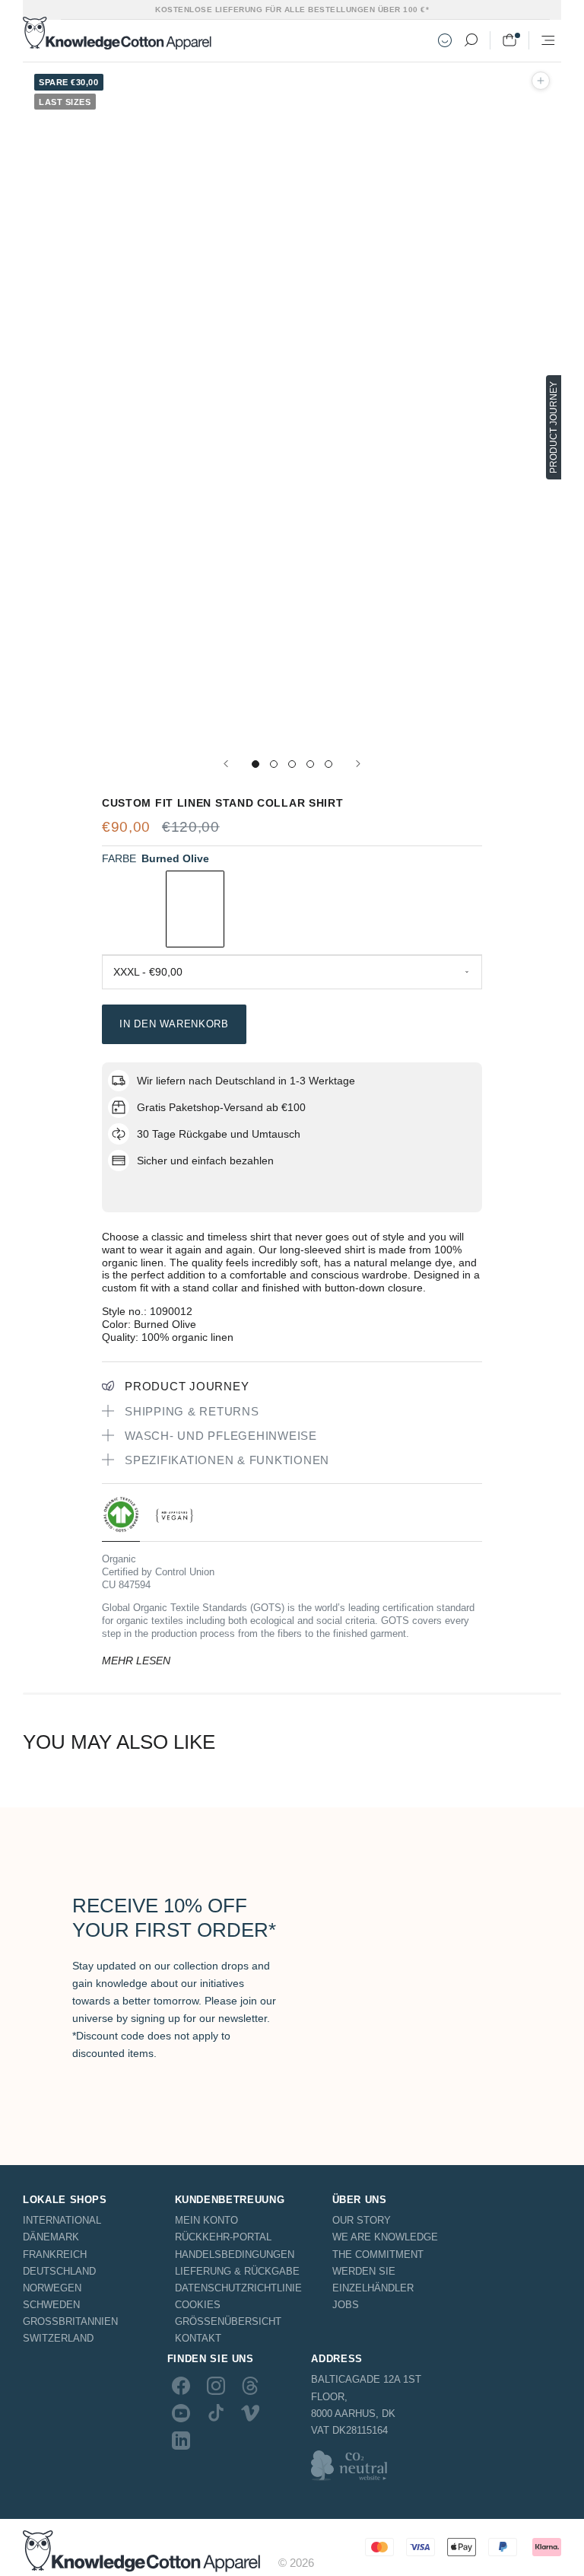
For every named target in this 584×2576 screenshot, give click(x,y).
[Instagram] (216, 2385)
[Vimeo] (250, 2413)
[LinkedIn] (181, 2441)
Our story (362, 2220)
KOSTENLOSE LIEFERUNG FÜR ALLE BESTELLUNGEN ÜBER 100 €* (292, 10)
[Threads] (250, 2385)
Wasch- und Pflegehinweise (221, 1436)
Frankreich (55, 2254)
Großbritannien (70, 2321)
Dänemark (51, 2237)
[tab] (121, 1519)
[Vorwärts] (358, 764)
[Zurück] (226, 764)
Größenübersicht (228, 2321)
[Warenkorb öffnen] (509, 40)
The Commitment (378, 2254)
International (62, 2220)
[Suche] (471, 40)
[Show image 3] (292, 764)
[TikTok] (216, 2413)
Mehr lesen (136, 1661)
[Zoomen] (541, 81)
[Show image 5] (328, 764)
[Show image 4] (310, 764)
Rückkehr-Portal (223, 2237)
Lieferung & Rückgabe (237, 2271)
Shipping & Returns (192, 1411)
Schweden (51, 2305)
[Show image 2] (274, 764)
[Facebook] (181, 2385)
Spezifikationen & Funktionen (227, 1460)
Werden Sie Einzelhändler (373, 2280)
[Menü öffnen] (548, 40)
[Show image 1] (255, 764)
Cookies (198, 2305)
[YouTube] (181, 2413)
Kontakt (198, 2338)
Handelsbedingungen (235, 2254)
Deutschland (59, 2271)
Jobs (346, 2305)
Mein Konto (206, 2220)
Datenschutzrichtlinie (238, 2288)
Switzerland (58, 2338)
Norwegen (52, 2288)
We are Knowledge (385, 2237)
